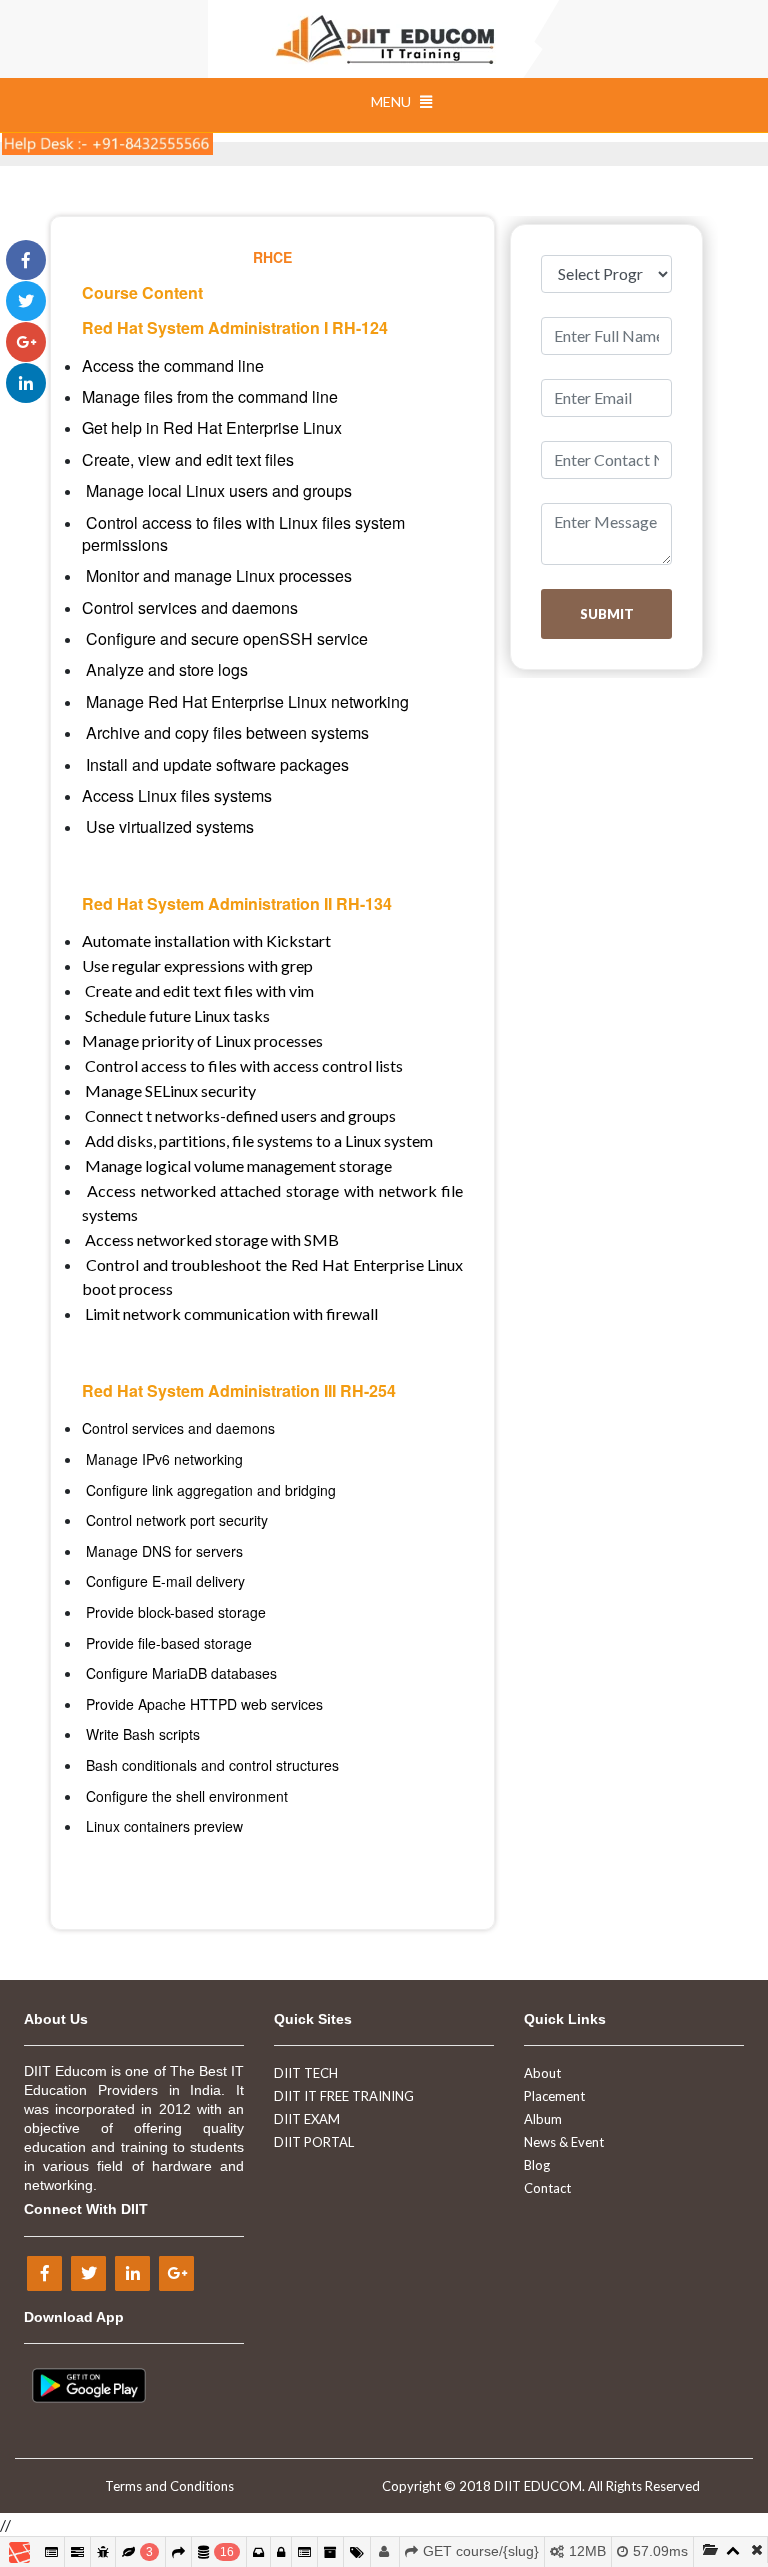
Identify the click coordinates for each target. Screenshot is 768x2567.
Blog (537, 2165)
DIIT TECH (306, 2073)
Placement (554, 2096)
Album (543, 2119)
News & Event (564, 2142)
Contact (547, 2188)
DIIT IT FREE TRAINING (344, 2096)
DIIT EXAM (307, 2119)
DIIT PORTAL (314, 2142)
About (542, 2073)
